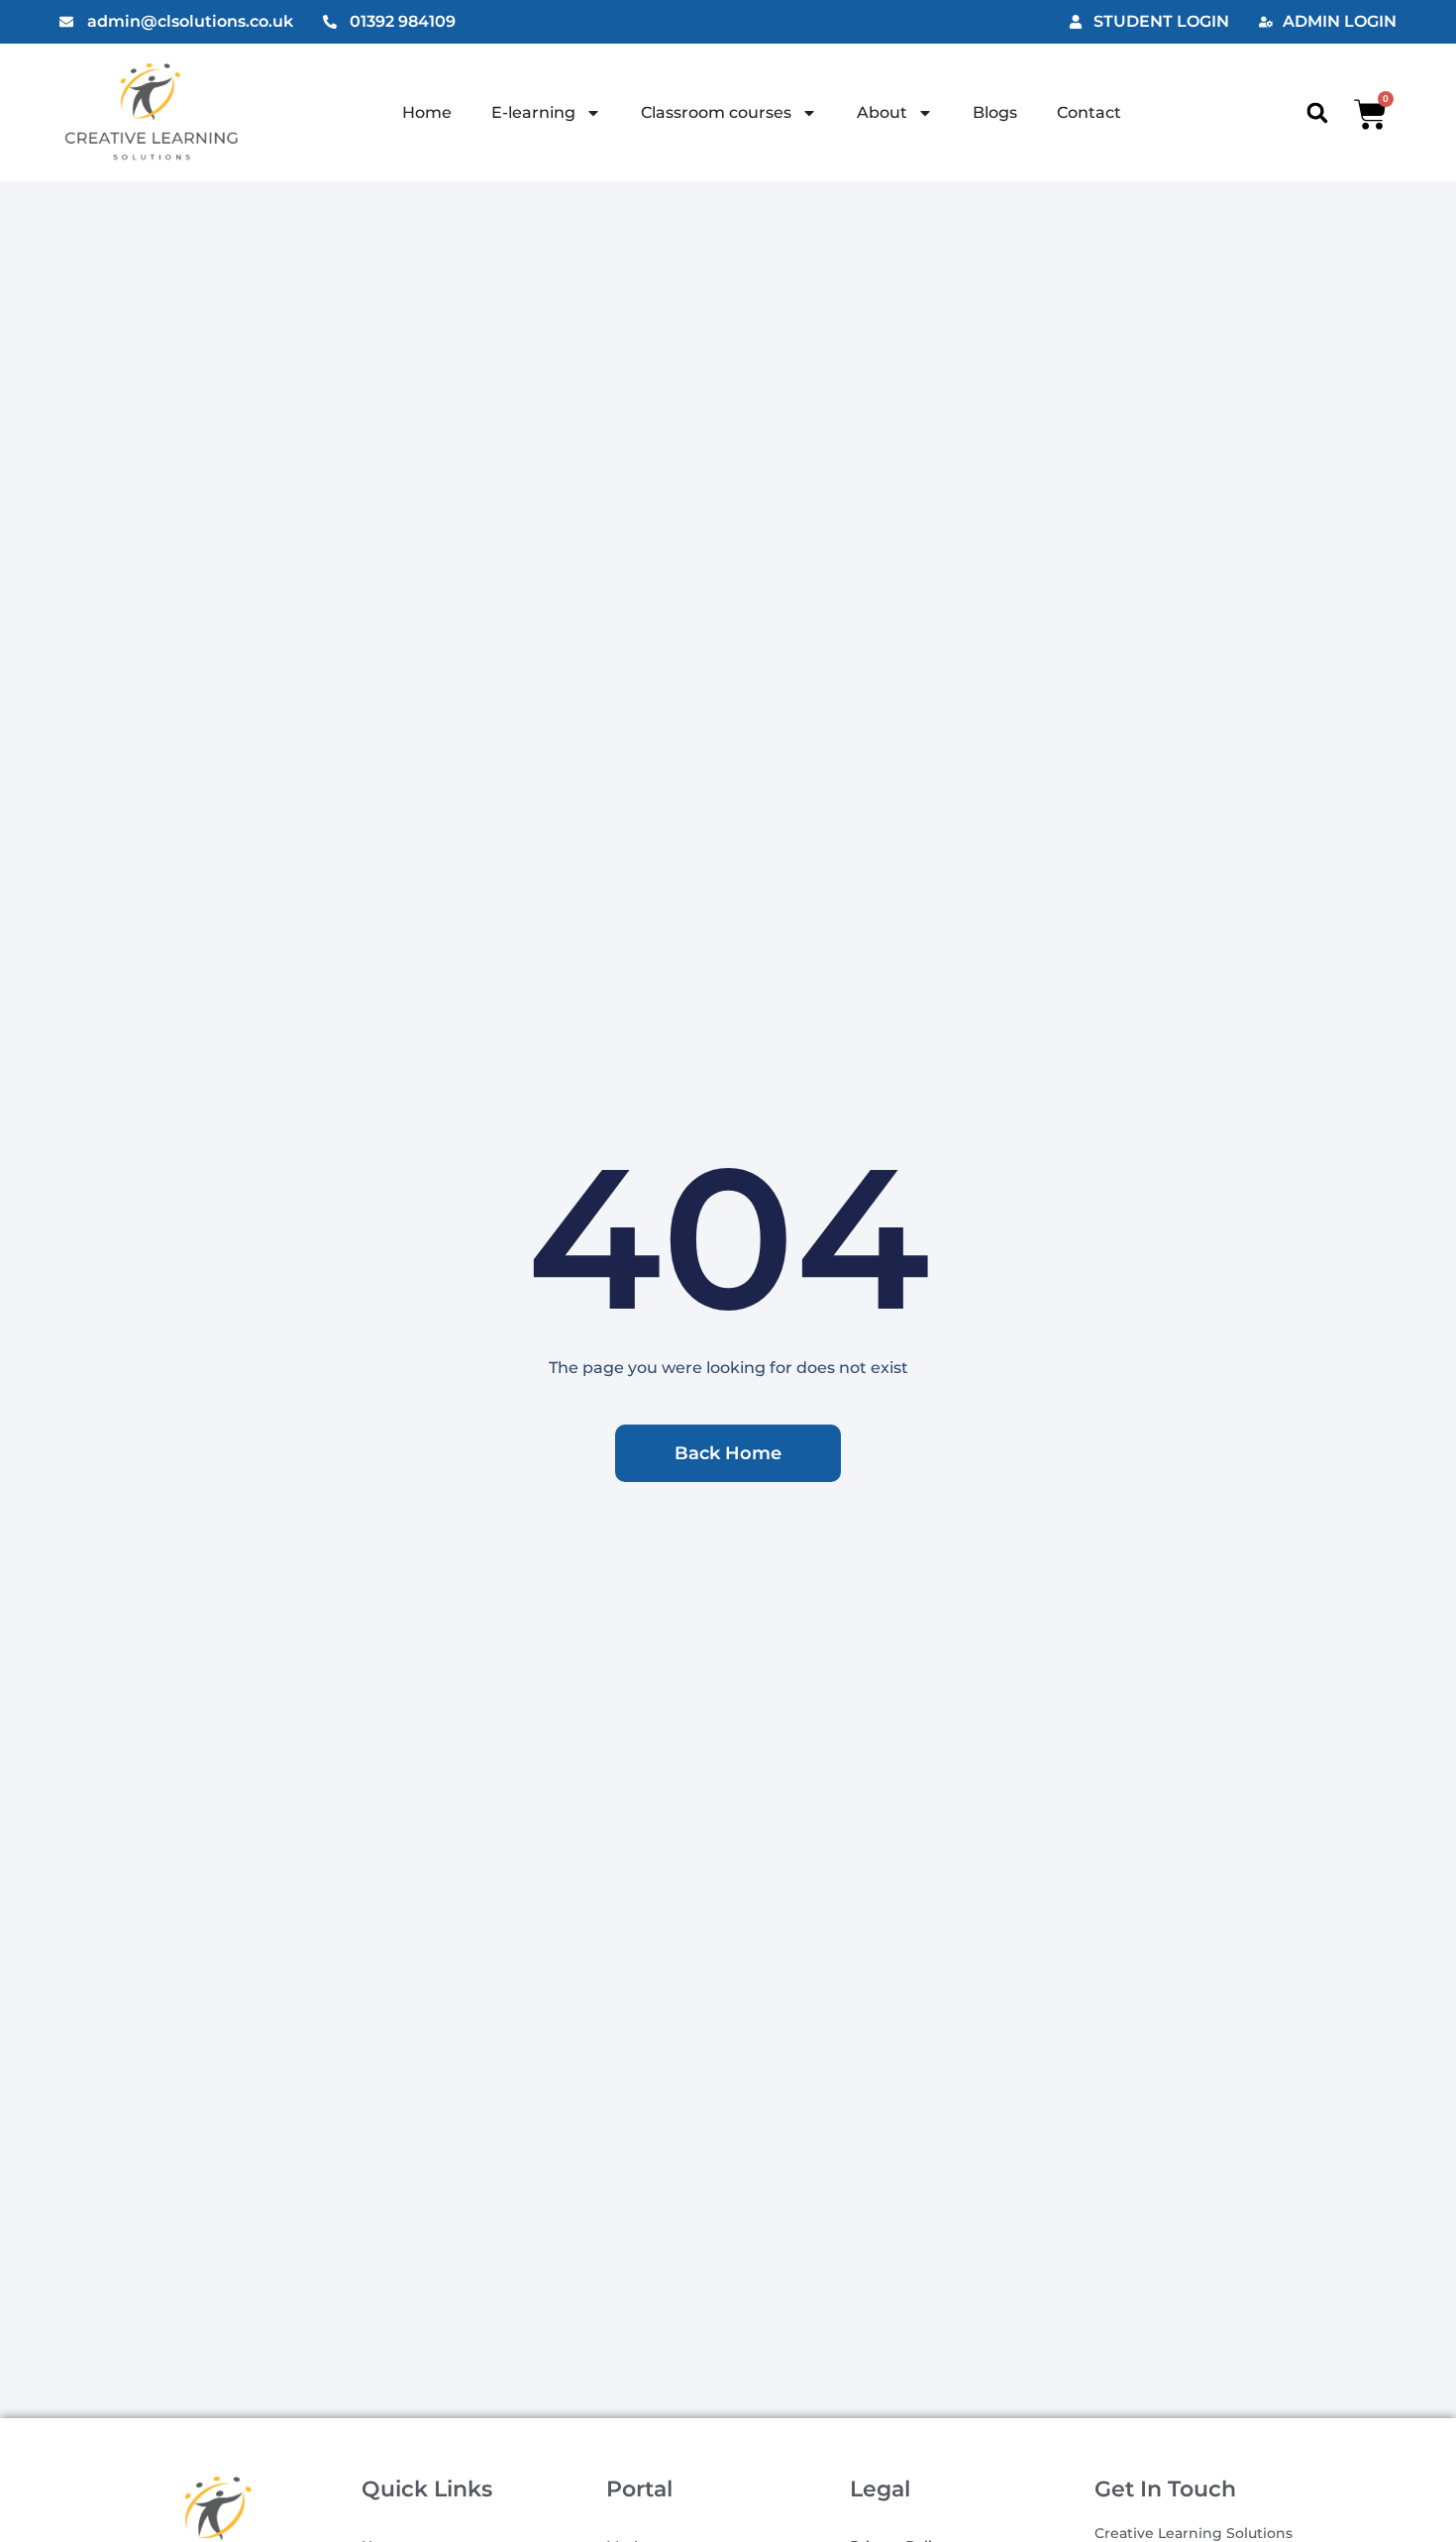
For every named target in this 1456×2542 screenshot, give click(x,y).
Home (427, 112)
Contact (1089, 112)
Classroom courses (716, 112)
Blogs (995, 112)
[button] (1317, 112)
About (882, 112)
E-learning (533, 112)
